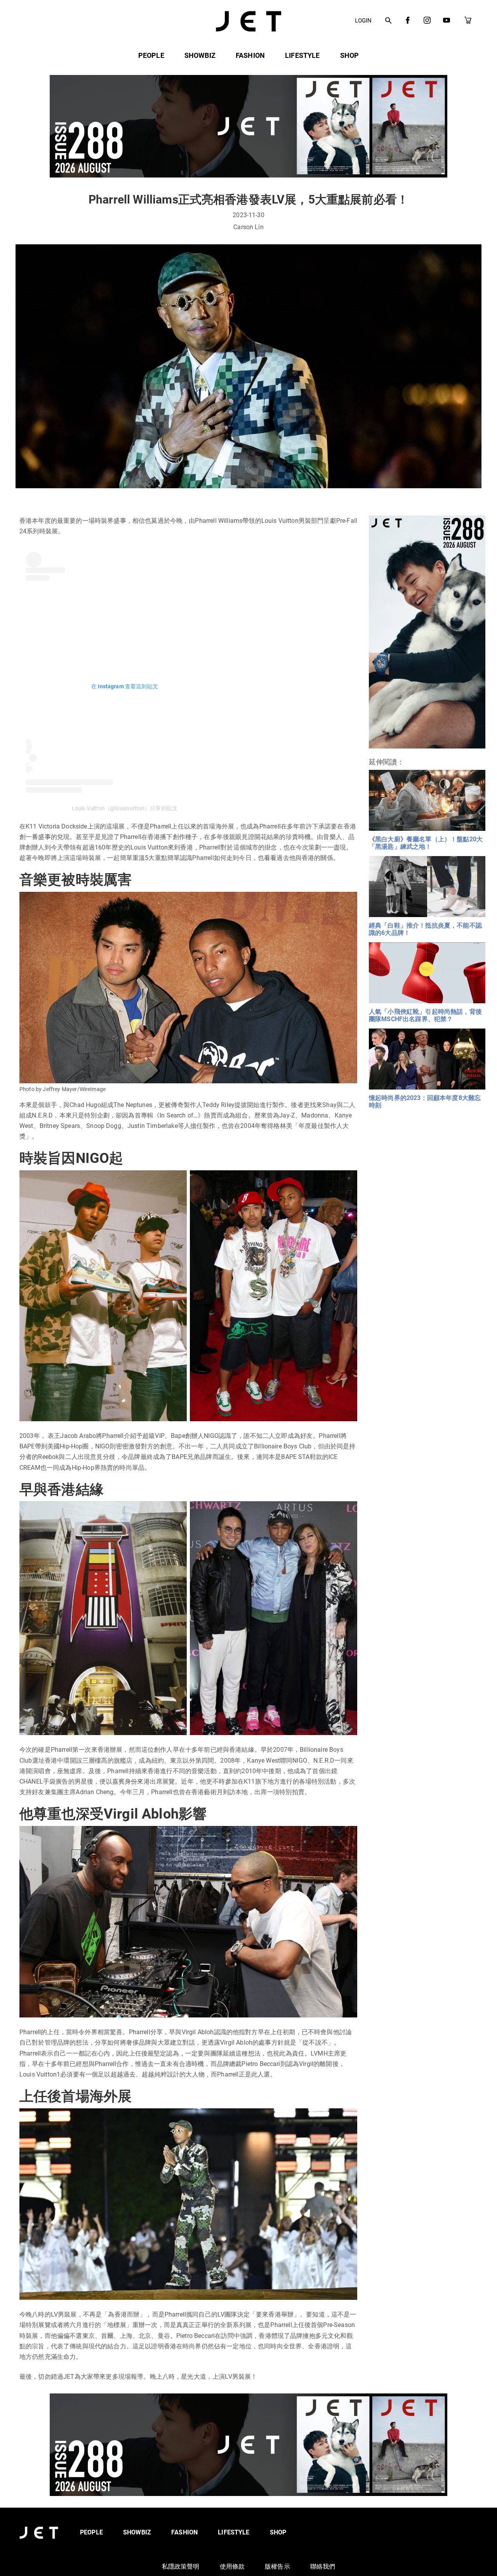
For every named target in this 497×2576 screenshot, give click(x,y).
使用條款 (232, 2566)
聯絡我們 (323, 2566)
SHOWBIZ (200, 55)
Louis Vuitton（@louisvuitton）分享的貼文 (125, 808)
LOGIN (363, 21)
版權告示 (277, 2566)
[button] (388, 21)
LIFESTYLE (302, 55)
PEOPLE (151, 55)
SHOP (350, 55)
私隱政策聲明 (181, 2566)
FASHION (250, 55)
